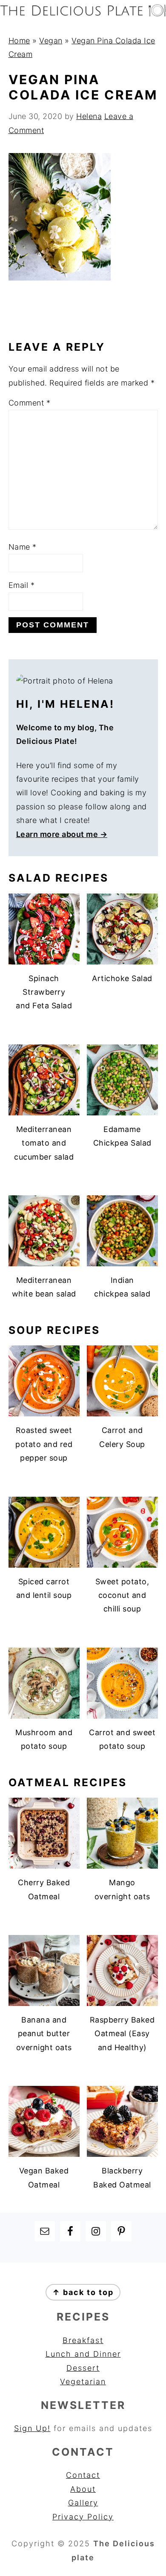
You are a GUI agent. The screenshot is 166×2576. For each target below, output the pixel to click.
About (83, 2489)
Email (22, 585)
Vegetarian (83, 2382)
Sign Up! (32, 2428)
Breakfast (83, 2340)
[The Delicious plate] (83, 14)
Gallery (83, 2503)
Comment (30, 403)
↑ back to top (83, 2292)
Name (23, 547)
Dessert (83, 2368)
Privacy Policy (83, 2517)
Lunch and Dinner (83, 2354)
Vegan (51, 41)
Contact (83, 2475)
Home (19, 41)
